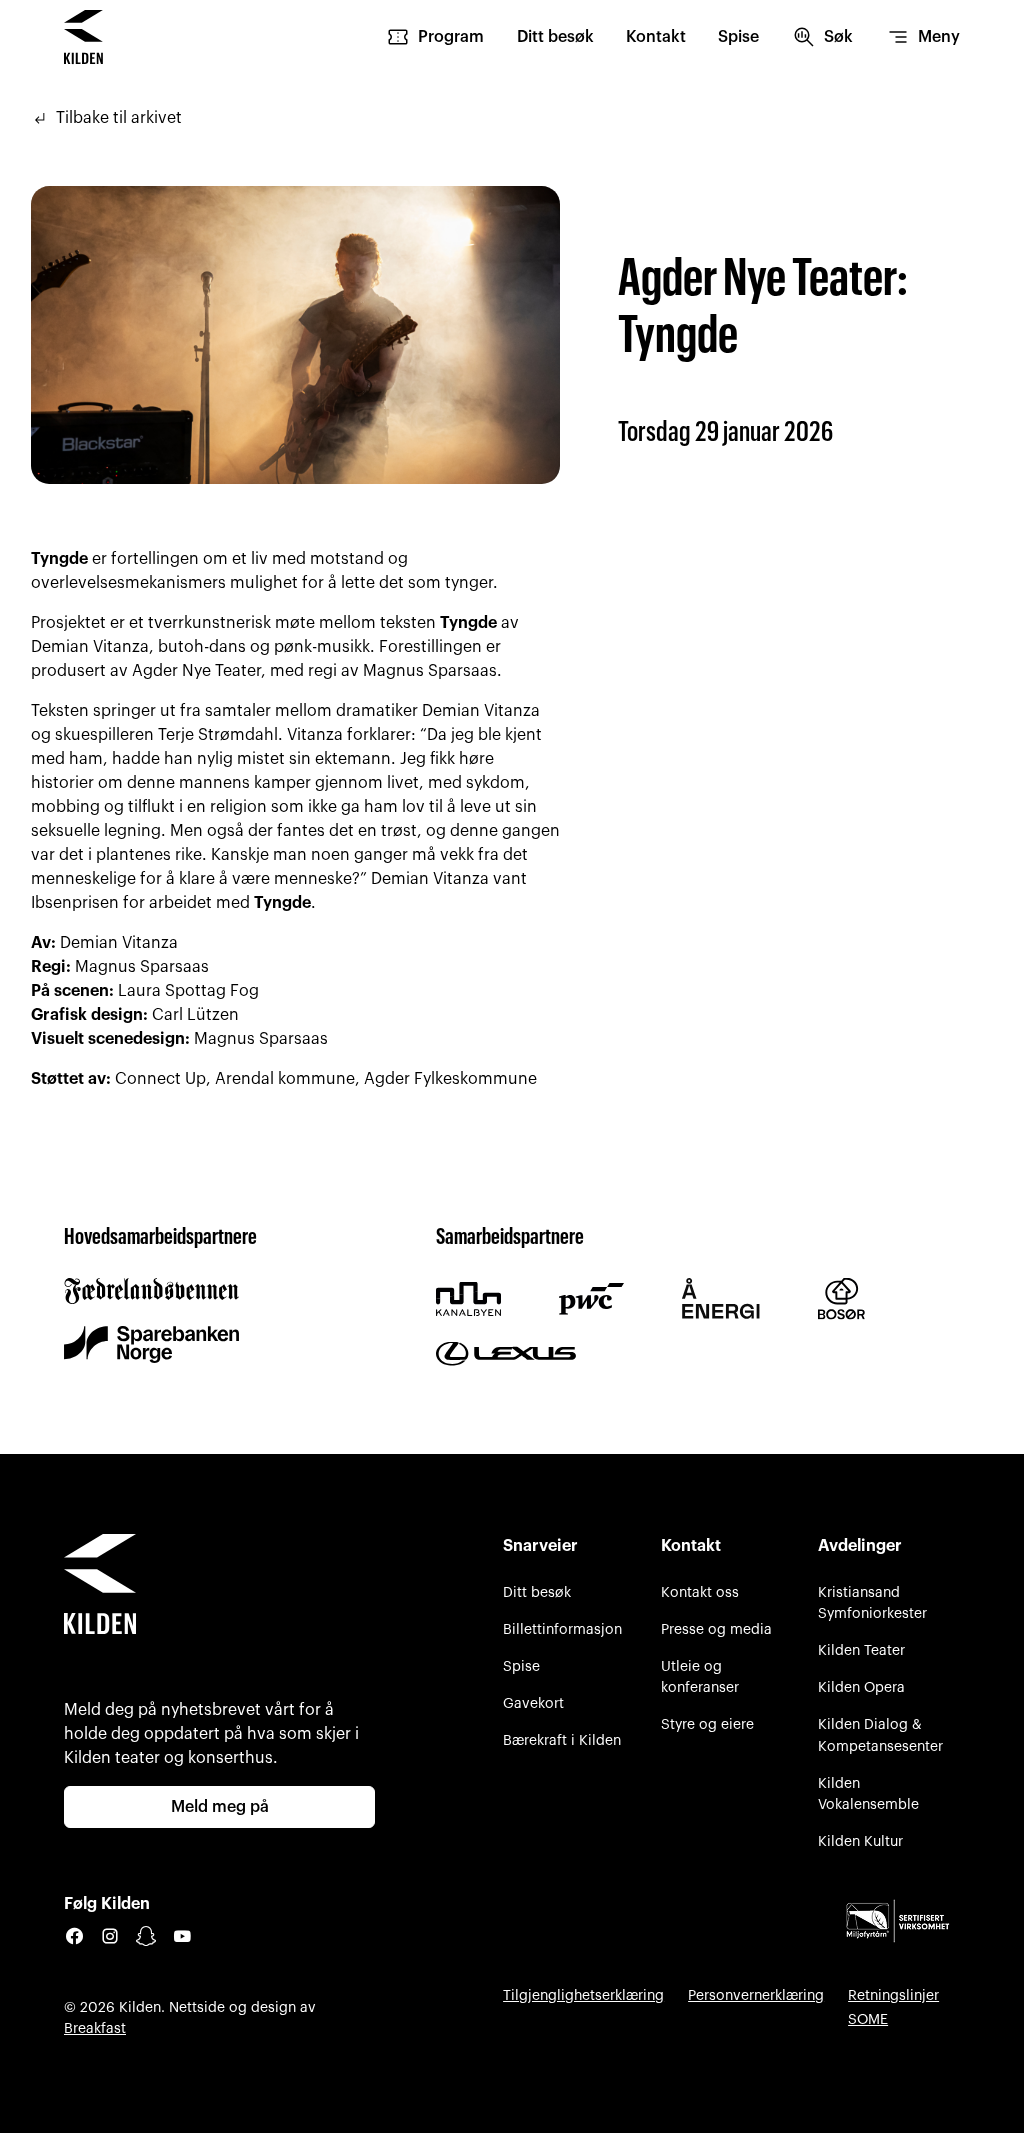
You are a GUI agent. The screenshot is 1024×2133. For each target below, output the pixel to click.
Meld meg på (220, 1807)
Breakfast (95, 2028)
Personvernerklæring (756, 1995)
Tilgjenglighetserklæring (583, 1995)
